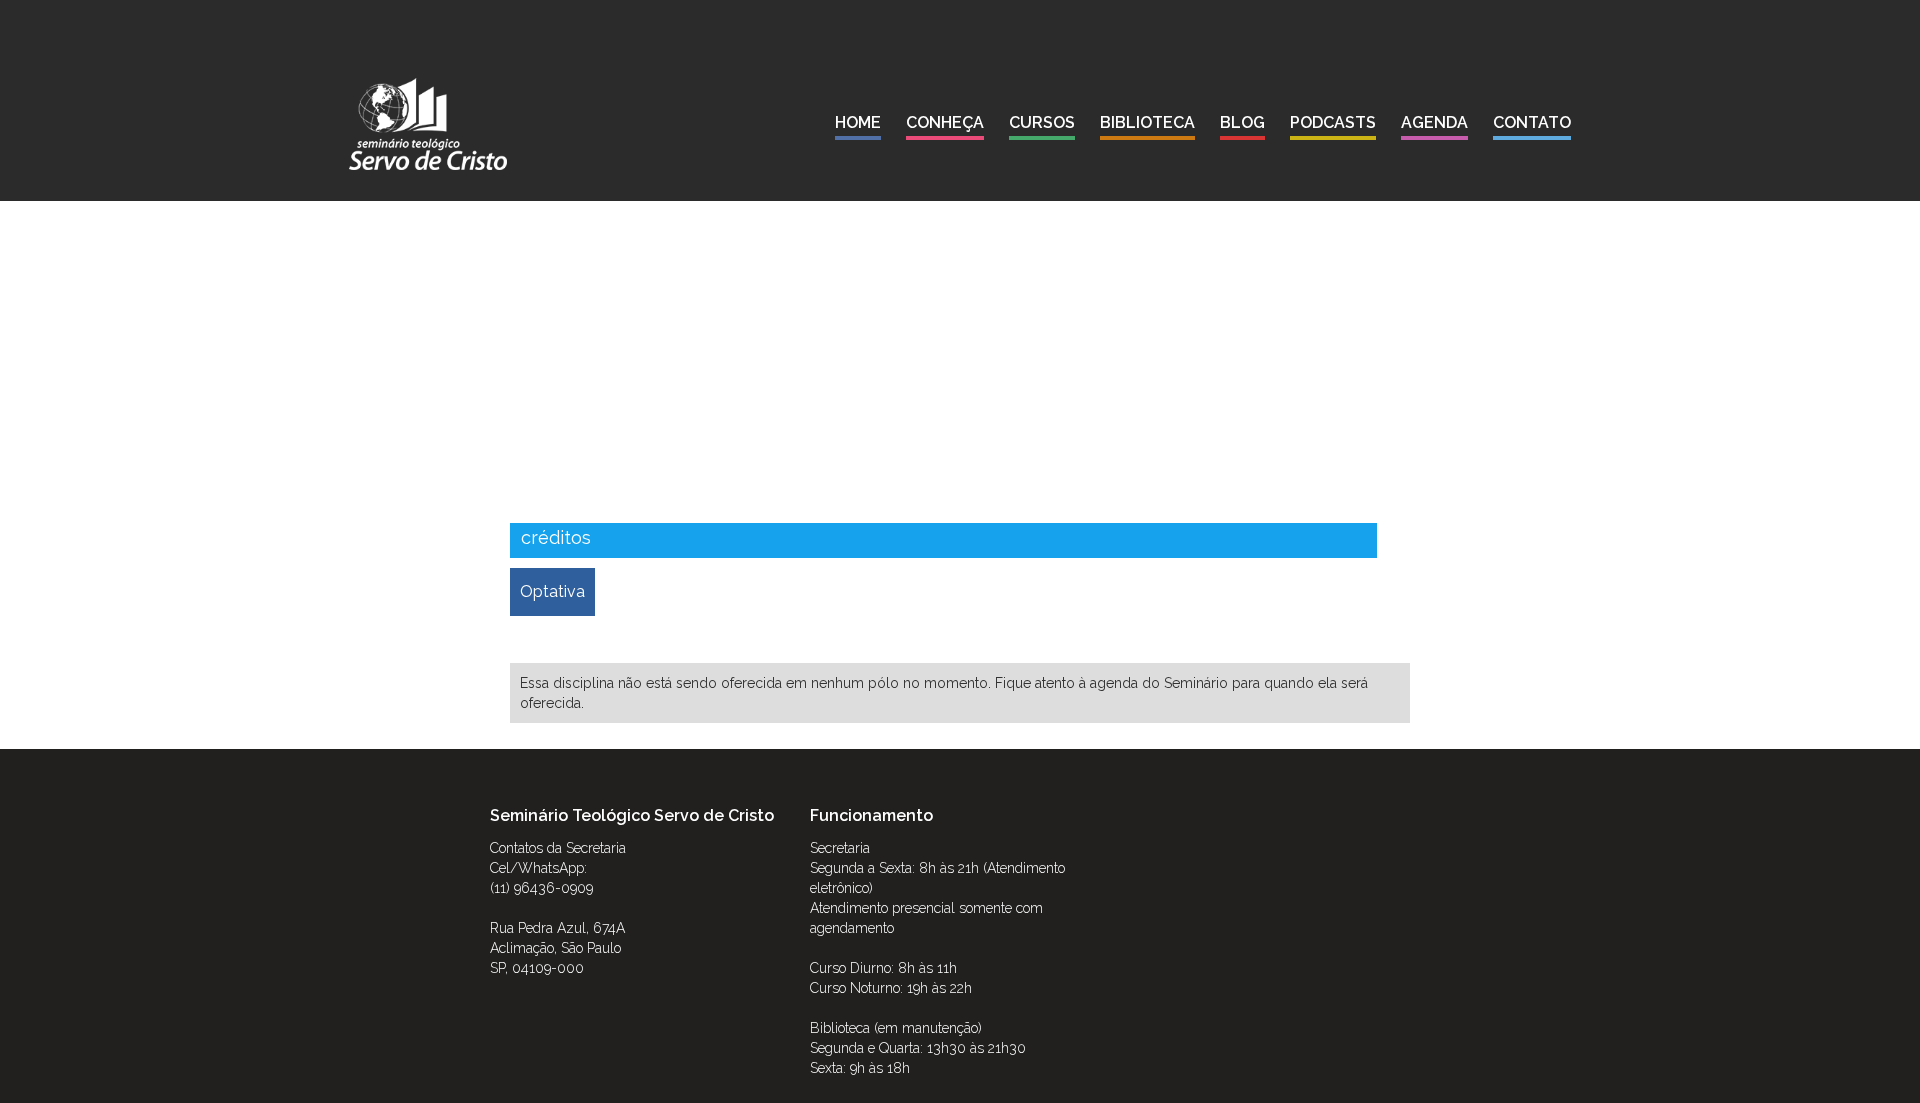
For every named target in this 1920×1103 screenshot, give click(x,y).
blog (1242, 122)
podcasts (1333, 122)
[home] (428, 124)
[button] (945, 126)
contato (1532, 122)
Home (858, 122)
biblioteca (1147, 122)
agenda (1434, 122)
